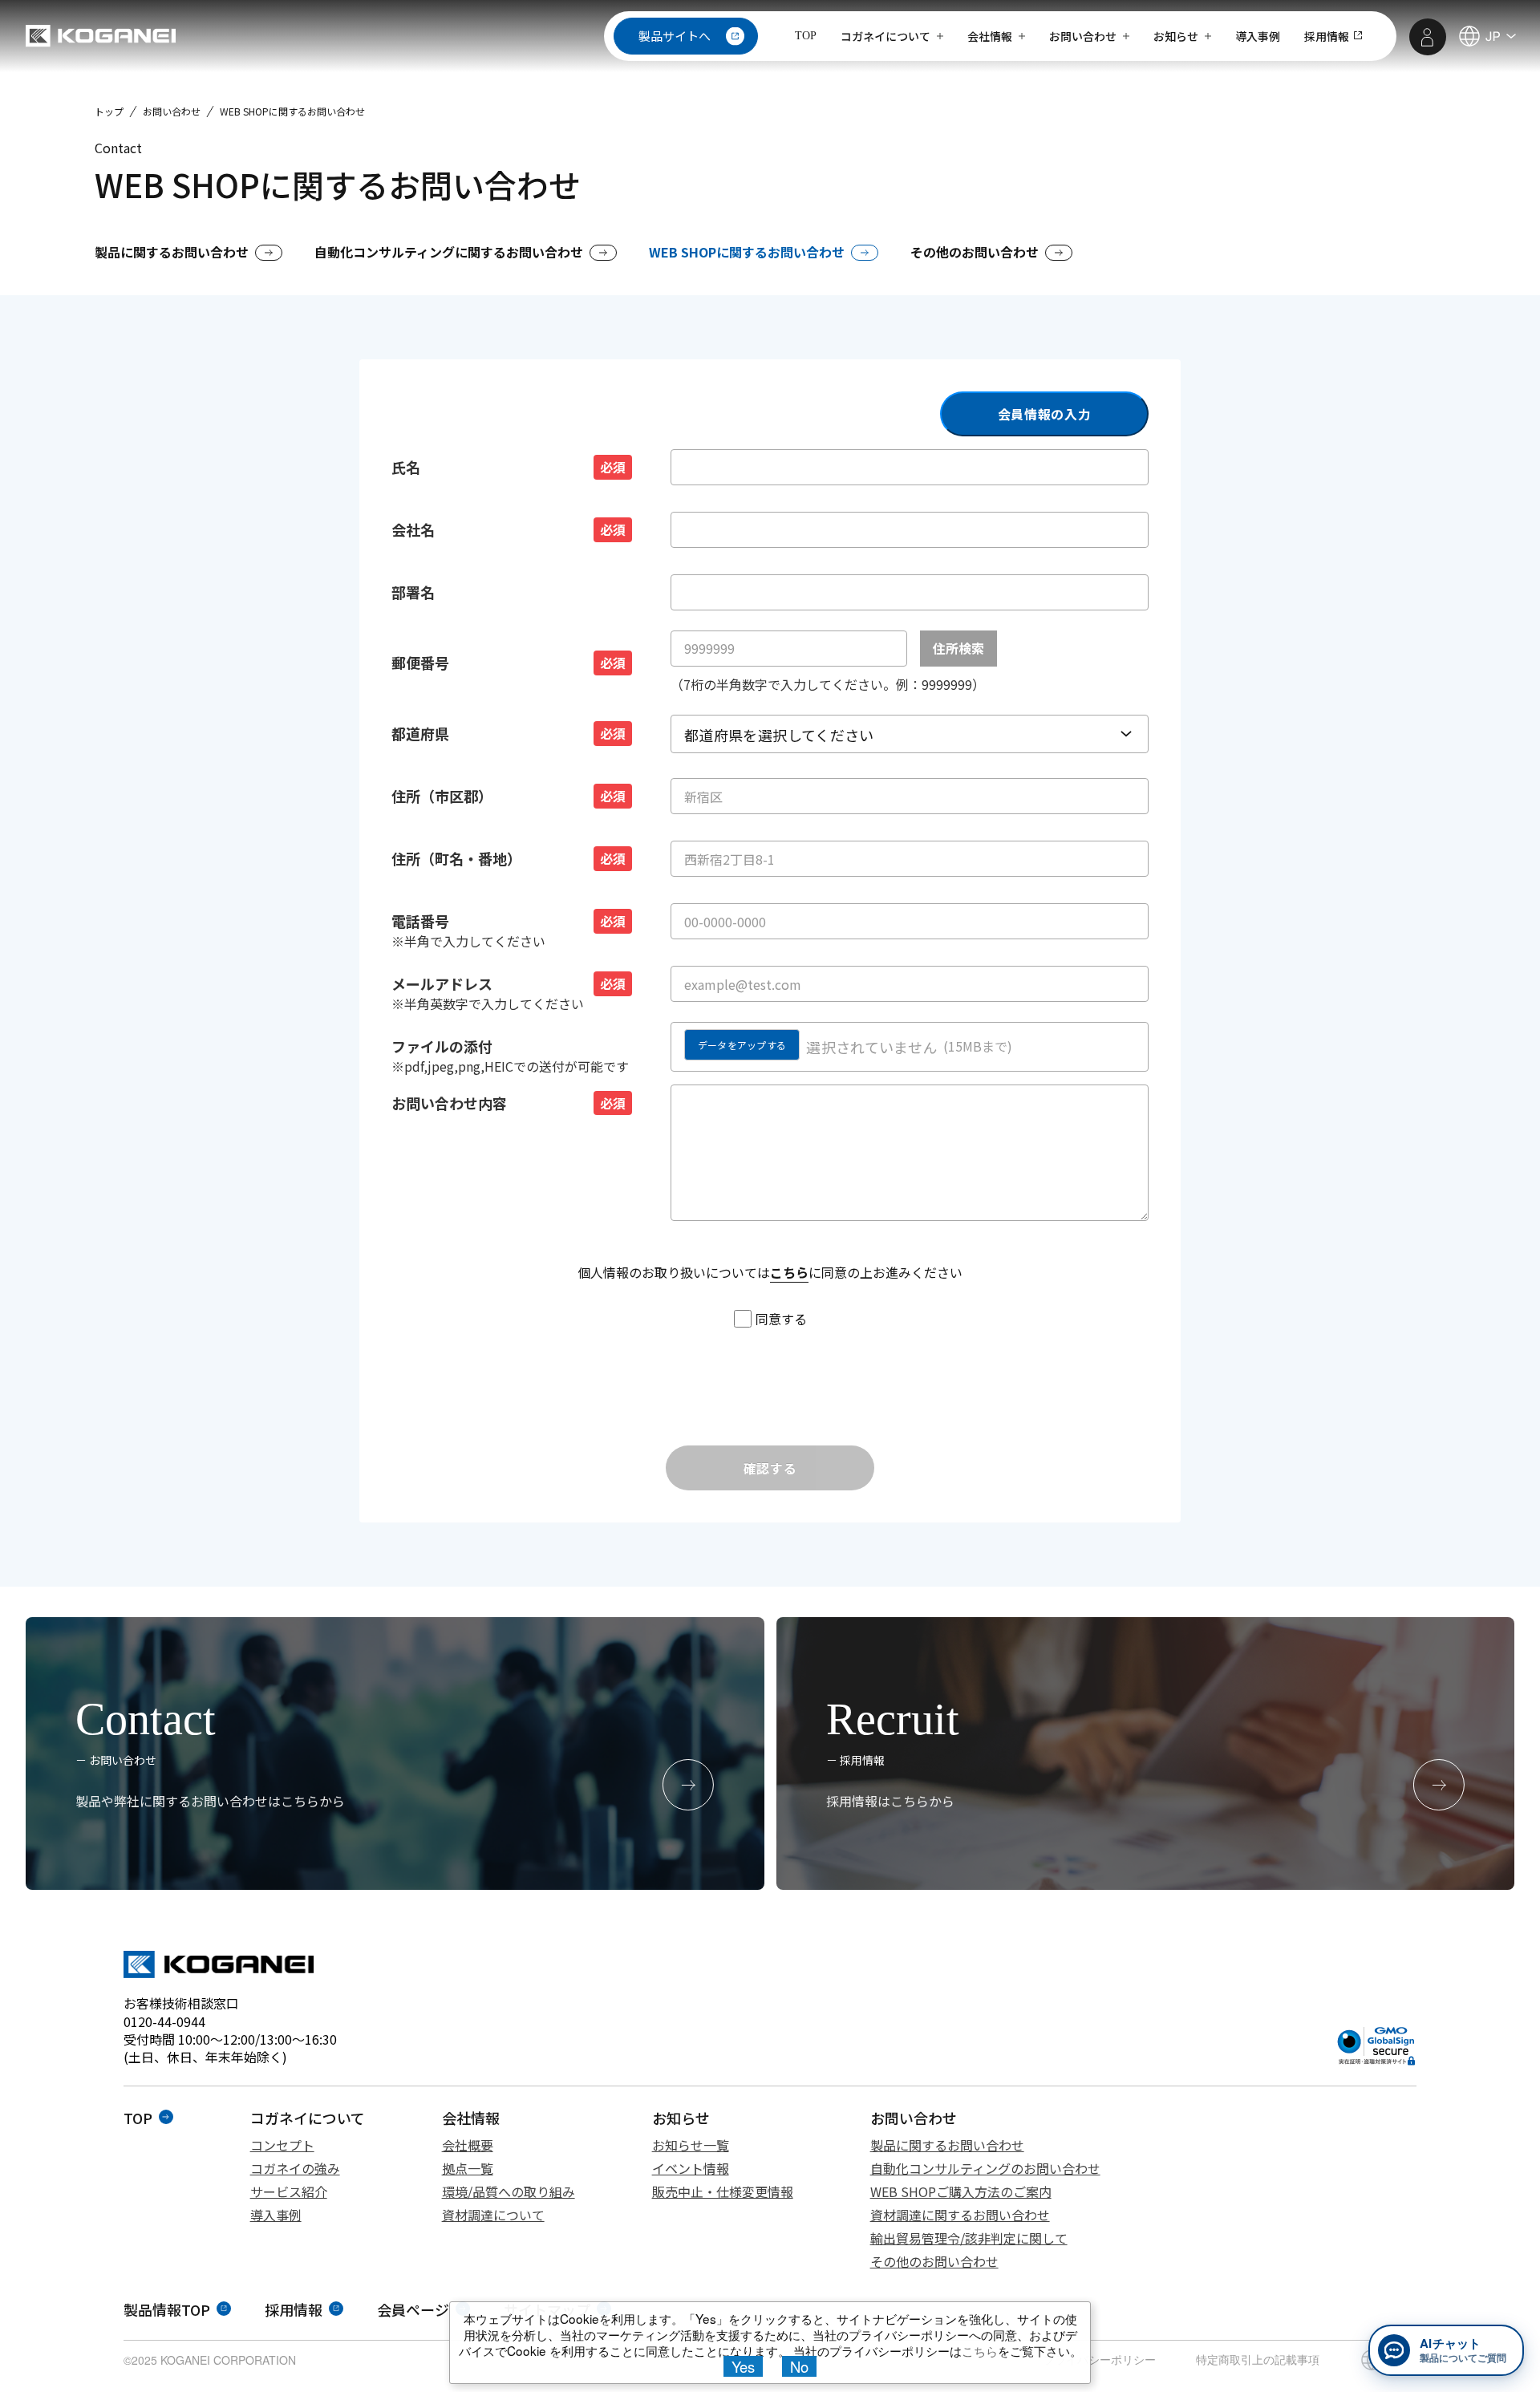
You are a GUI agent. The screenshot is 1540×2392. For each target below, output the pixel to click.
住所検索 (958, 648)
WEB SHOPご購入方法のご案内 (961, 2191)
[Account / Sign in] (1428, 37)
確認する (770, 1468)
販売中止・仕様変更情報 (723, 2191)
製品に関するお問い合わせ (947, 2145)
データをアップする (742, 1045)
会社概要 (468, 2145)
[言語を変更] (1486, 36)
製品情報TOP (167, 2309)
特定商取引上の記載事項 (1258, 2359)
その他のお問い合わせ (934, 2261)
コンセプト (282, 2145)
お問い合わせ (172, 111)
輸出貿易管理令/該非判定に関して (969, 2238)
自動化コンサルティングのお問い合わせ (985, 2168)
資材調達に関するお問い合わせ (960, 2215)
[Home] (101, 36)
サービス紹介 (289, 2191)
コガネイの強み (295, 2168)
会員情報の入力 (1044, 414)
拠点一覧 (468, 2168)
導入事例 (276, 2215)
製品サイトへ (675, 36)
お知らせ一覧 (691, 2145)
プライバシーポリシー (1100, 2359)
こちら (789, 1272)
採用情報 (294, 2309)
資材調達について (493, 2215)
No (799, 2366)
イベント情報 (691, 2168)
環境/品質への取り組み (509, 2191)
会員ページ (413, 2309)
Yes (743, 2366)
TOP (806, 36)
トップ (109, 111)
